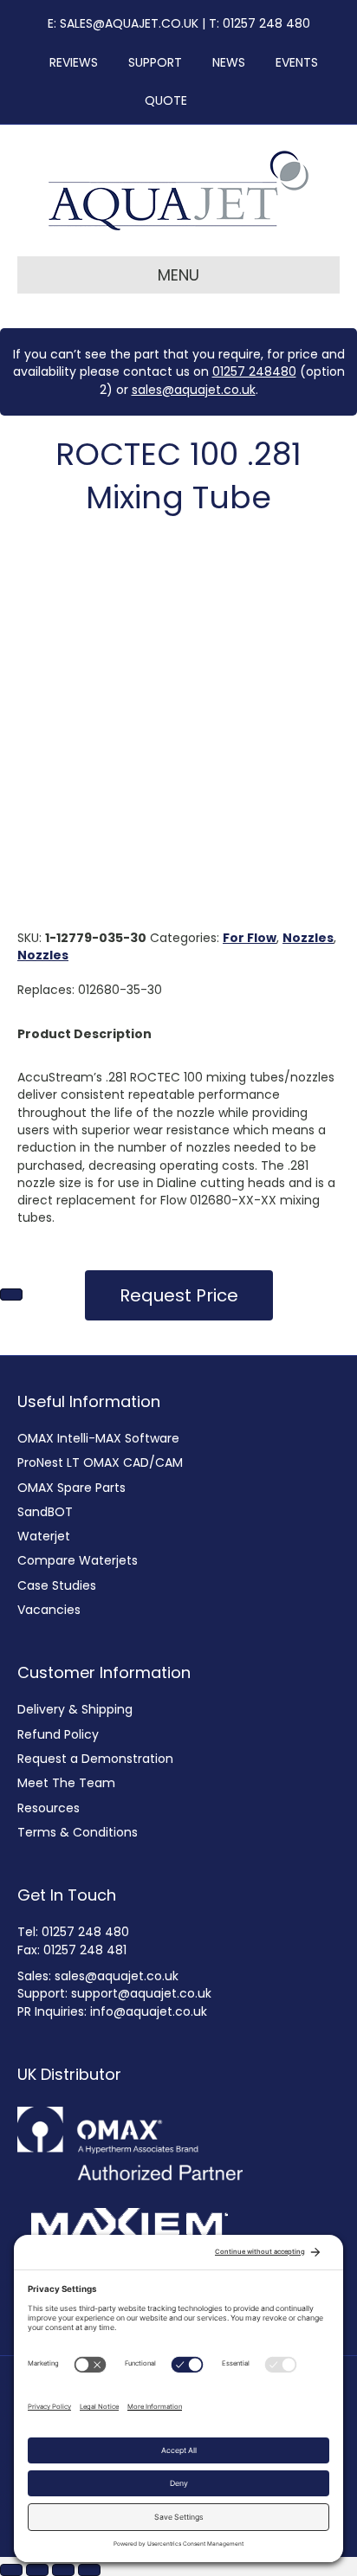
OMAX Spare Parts (71, 1488)
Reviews (68, 62)
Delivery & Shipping (75, 1709)
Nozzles (308, 938)
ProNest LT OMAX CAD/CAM (100, 1462)
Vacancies (49, 1610)
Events (292, 62)
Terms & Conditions (78, 1832)
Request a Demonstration (95, 1759)
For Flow (250, 938)
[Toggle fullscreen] (37, 2570)
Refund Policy (58, 1734)
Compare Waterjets (78, 1560)
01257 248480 (254, 371)
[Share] (63, 2570)
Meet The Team (66, 1783)
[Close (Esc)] (89, 2570)
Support (150, 62)
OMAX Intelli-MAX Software (98, 1438)
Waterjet (44, 1536)
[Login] (209, 100)
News (224, 62)
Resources (49, 1808)
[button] (179, 1295)
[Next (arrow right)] (11, 1294)
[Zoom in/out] (11, 2570)
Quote (166, 100)
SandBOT (45, 1512)
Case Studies (57, 1585)
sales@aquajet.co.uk (194, 390)
